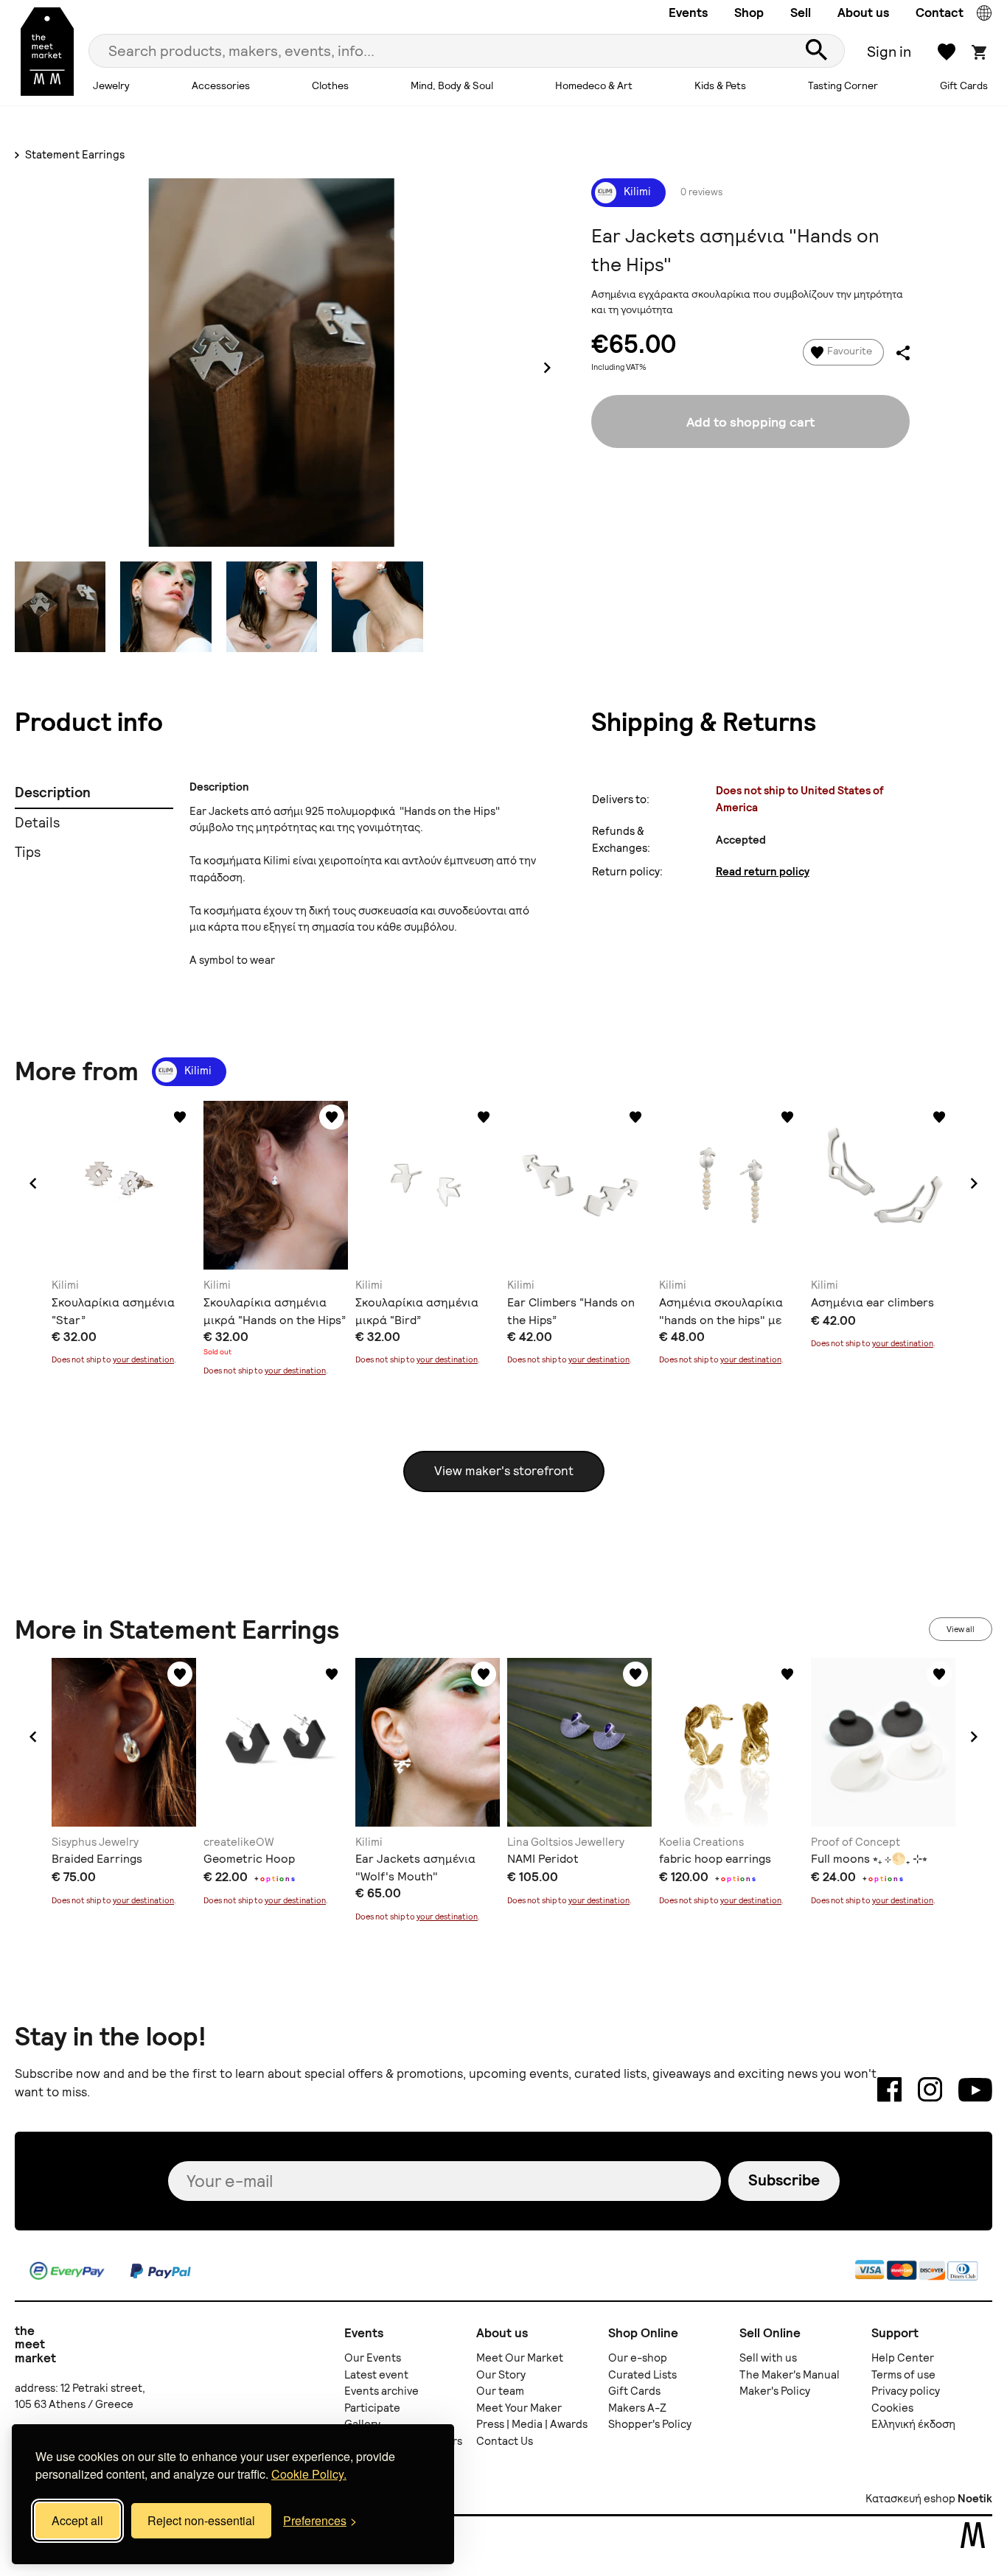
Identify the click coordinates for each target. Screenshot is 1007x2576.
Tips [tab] (28, 852)
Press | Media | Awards (532, 2424)
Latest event (376, 2375)
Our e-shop (638, 2358)
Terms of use (903, 2375)
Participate (372, 2408)
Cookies (892, 2408)
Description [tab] (53, 792)
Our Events (373, 2358)
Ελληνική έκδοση (913, 2424)
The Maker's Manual (790, 2375)
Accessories (221, 85)
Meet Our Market (520, 2358)
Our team (500, 2391)
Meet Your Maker (519, 2408)
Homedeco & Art (594, 85)
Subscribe (784, 2180)
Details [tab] (37, 823)
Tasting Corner (843, 85)
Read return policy (763, 872)
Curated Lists (642, 2375)
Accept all (77, 2520)
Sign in (889, 52)
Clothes (330, 85)
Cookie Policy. (309, 2474)
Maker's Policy (775, 2391)
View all (961, 1629)
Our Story (501, 2375)
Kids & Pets (720, 85)
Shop (749, 13)
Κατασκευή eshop (910, 2499)
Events (688, 13)
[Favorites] (180, 1117)
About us (863, 13)
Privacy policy (906, 2391)
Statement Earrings (74, 155)
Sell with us (768, 2358)
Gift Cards (964, 85)
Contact (940, 13)
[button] (33, 1183)
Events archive (381, 2391)
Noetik (975, 2499)
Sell (801, 13)
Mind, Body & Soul (452, 85)
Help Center (903, 2358)
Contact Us (505, 2441)
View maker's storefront (504, 1471)
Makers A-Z (637, 2408)
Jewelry (111, 85)
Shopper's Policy (650, 2424)
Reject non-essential (201, 2520)
